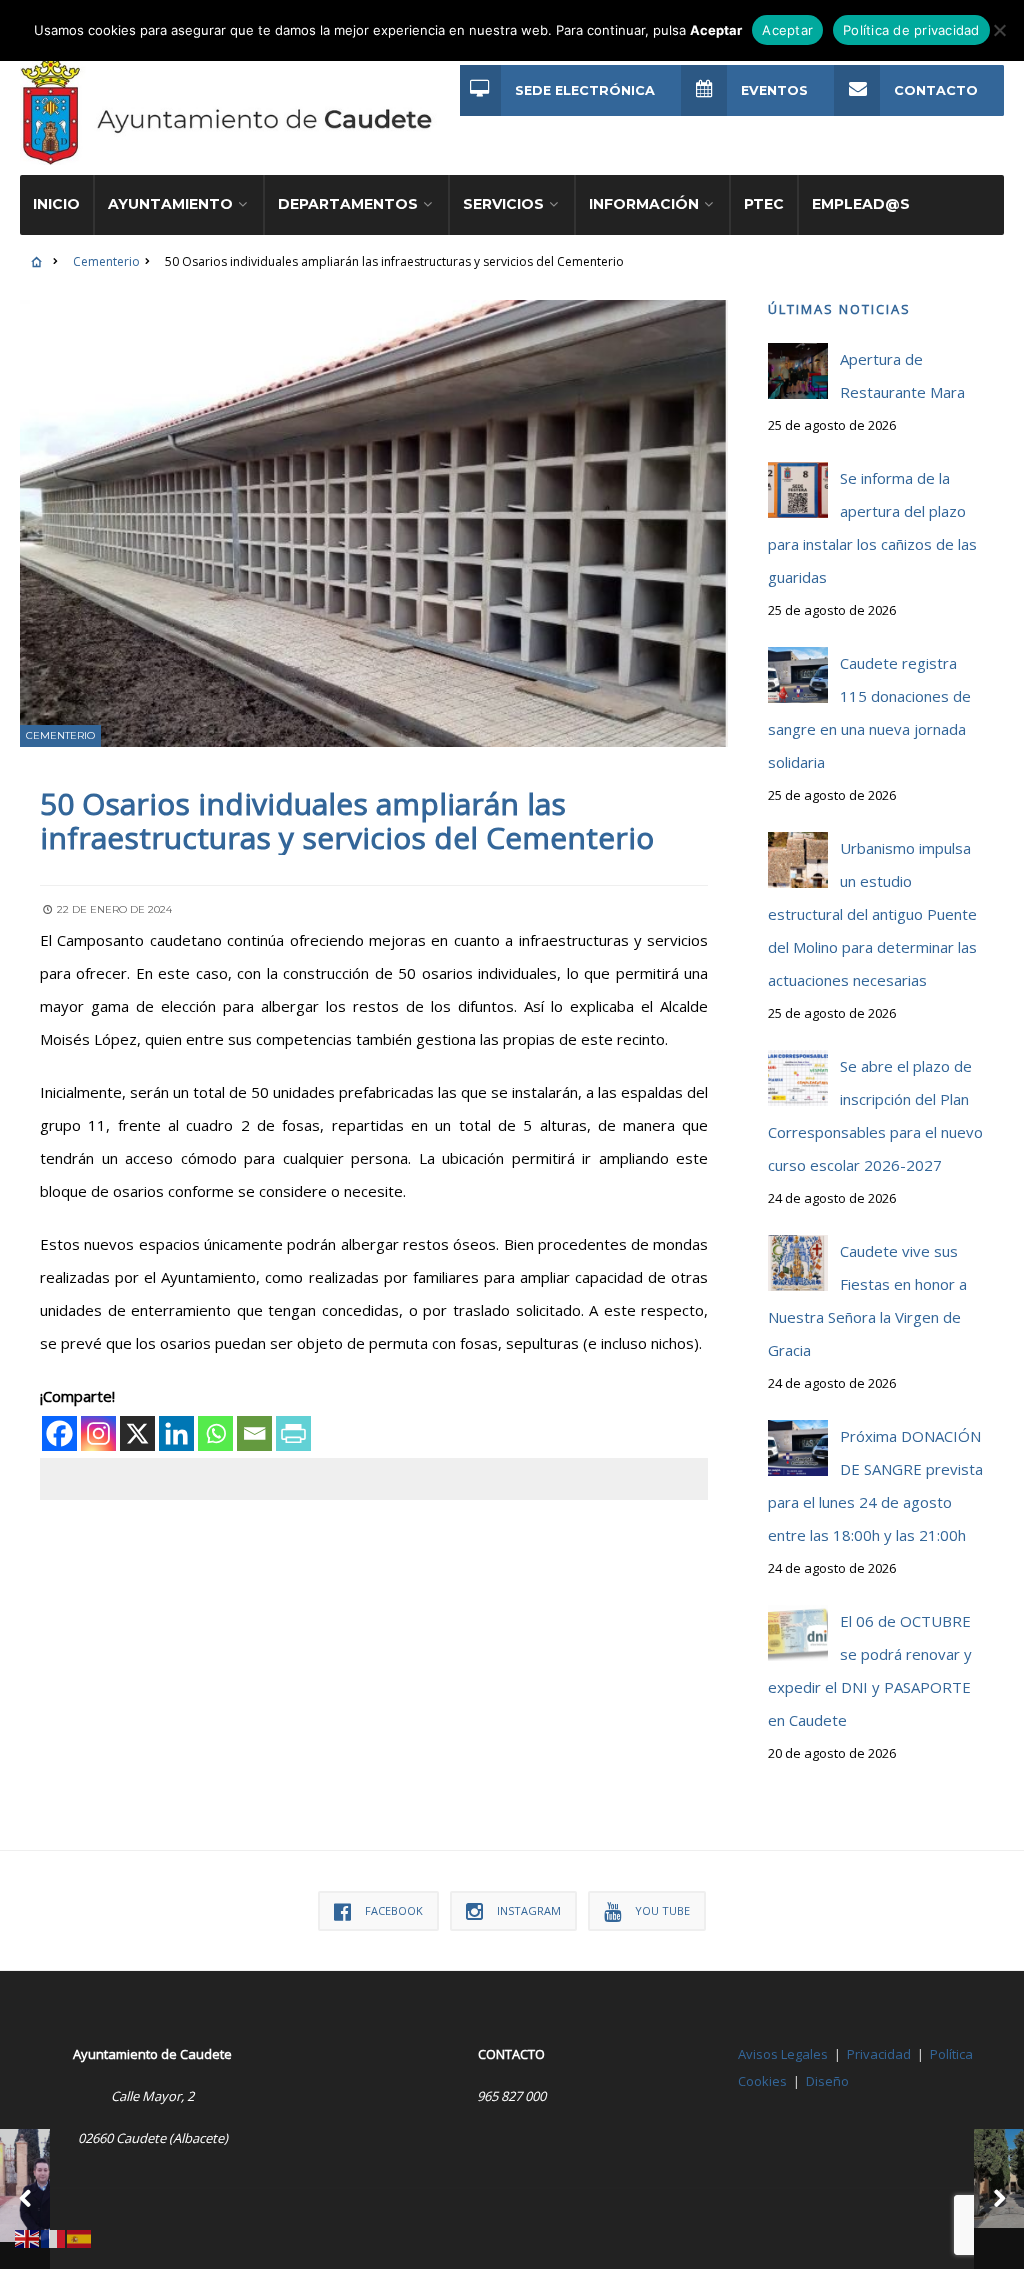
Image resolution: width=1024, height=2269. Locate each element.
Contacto (936, 90)
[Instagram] (98, 1433)
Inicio (56, 204)
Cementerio (106, 261)
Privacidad (879, 2054)
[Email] (254, 1433)
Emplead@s (861, 204)
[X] (137, 1433)
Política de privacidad (911, 30)
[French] (54, 2237)
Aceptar (787, 30)
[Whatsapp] (215, 1433)
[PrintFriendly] (293, 1433)
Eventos (774, 90)
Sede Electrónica (585, 90)
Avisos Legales (783, 2054)
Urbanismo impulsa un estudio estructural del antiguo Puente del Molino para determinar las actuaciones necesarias (872, 914)
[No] (999, 30)
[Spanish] (80, 2237)
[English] (28, 2237)
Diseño (827, 2081)
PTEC (764, 204)
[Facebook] (59, 1433)
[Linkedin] (176, 1433)
